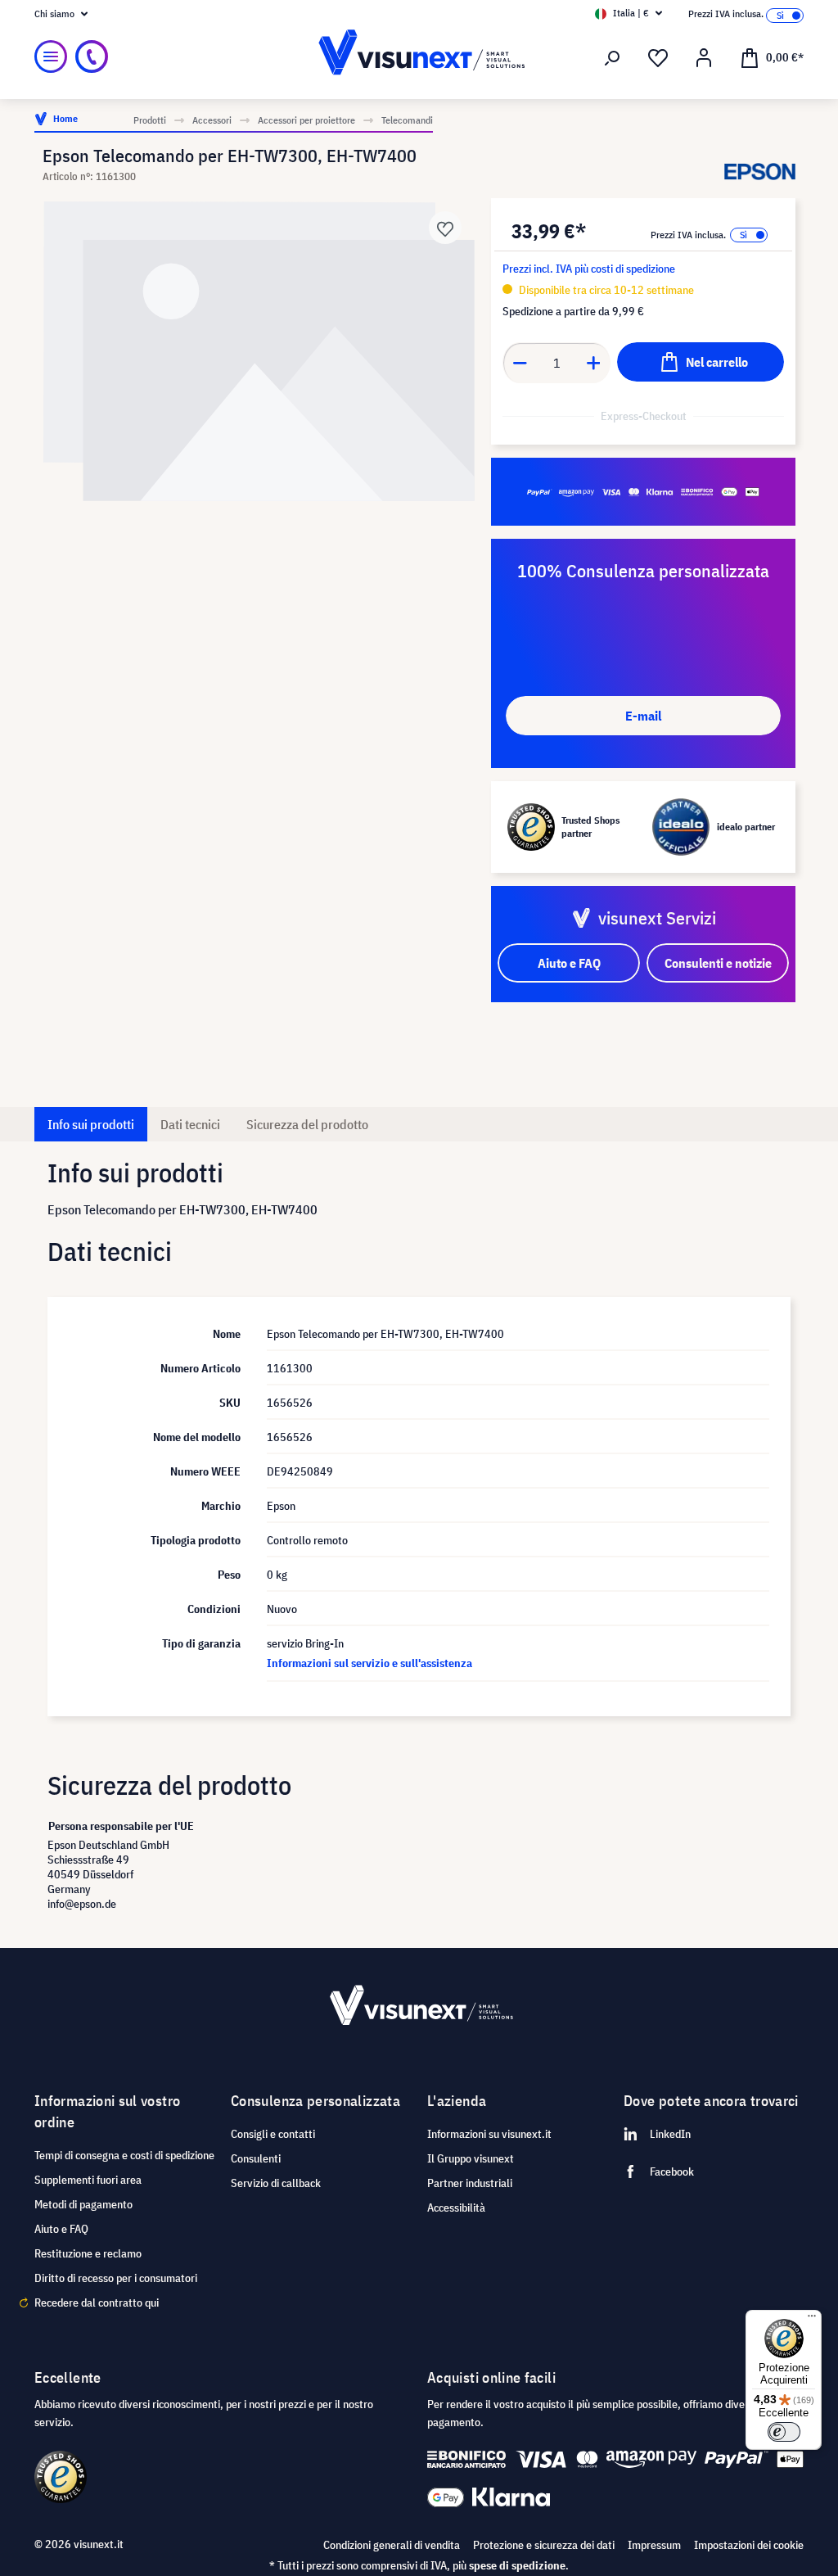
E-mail (643, 716)
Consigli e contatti (273, 2134)
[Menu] (51, 56)
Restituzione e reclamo (88, 2253)
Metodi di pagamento (83, 2204)
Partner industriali (470, 2183)
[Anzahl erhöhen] (594, 363)
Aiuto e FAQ (61, 2229)
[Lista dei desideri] (658, 58)
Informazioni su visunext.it (489, 2134)
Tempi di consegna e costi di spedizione (124, 2155)
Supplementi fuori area (88, 2180)
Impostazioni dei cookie (749, 2545)
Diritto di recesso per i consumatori (116, 2278)
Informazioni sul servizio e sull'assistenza (369, 1663)
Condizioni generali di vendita (392, 2545)
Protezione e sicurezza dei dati (544, 2545)
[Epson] (760, 172)
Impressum (654, 2545)
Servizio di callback (276, 2183)
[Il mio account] (704, 58)
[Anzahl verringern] (520, 363)
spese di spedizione (517, 2565)
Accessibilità (456, 2208)
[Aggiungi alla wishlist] (445, 228)
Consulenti (256, 2158)
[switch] (784, 2432)
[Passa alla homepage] (419, 57)
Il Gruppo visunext (471, 2158)
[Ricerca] (612, 58)
